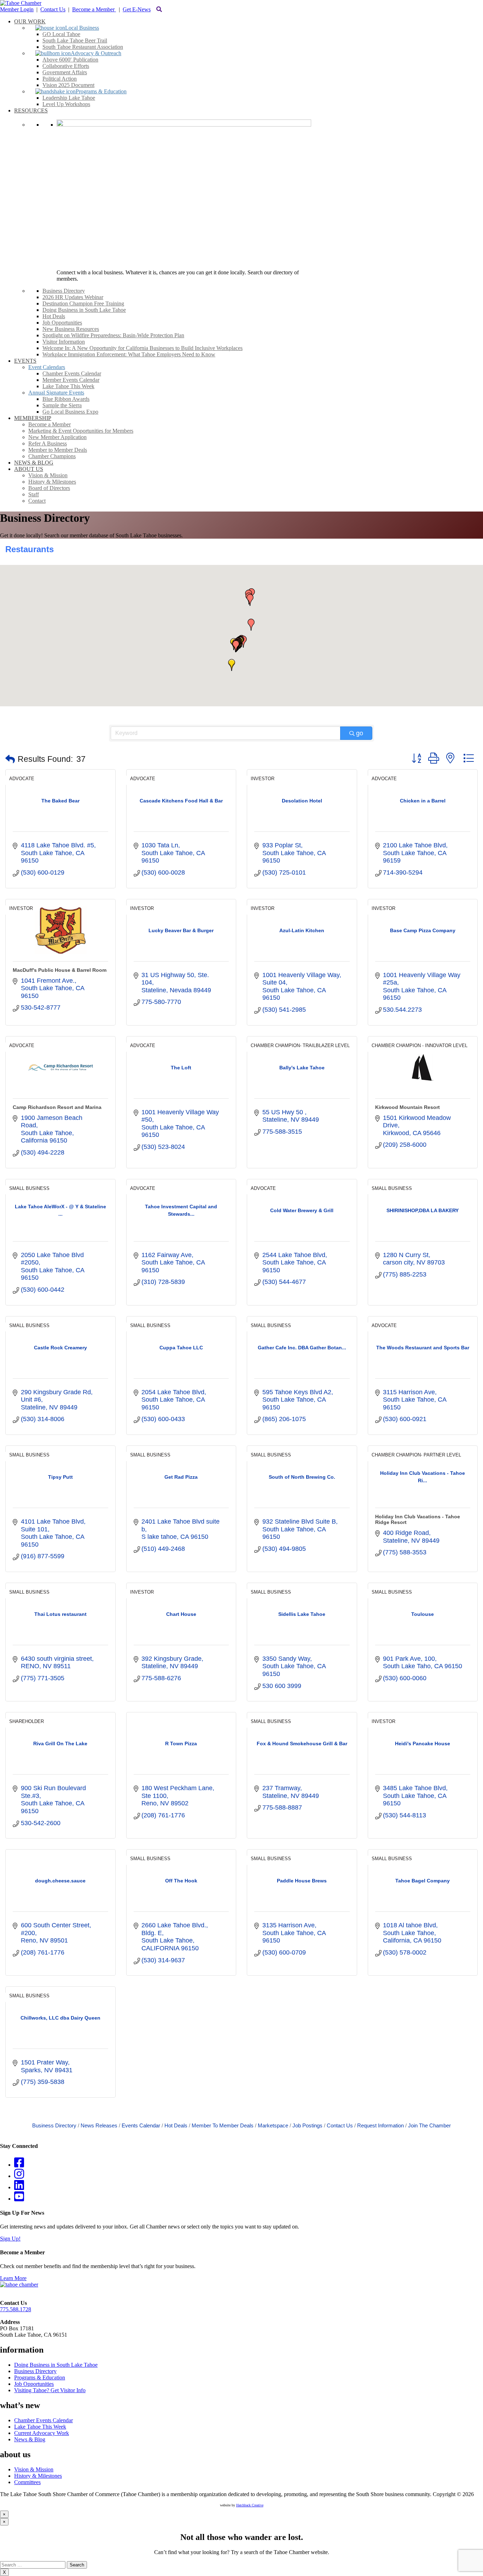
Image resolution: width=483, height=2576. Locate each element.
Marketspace (273, 2125)
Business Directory (54, 2125)
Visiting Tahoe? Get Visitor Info (50, 2390)
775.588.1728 (16, 2309)
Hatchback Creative (250, 2505)
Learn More (13, 2278)
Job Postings (307, 2125)
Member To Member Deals (223, 2125)
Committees (27, 2482)
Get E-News (137, 9)
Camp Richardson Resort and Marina (57, 1107)
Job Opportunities (34, 2384)
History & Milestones (38, 2476)
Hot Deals (176, 2125)
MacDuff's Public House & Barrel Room (60, 970)
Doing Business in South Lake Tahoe (56, 2365)
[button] (232, 665)
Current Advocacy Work (42, 2433)
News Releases (99, 2125)
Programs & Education (40, 2378)
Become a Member (94, 9)
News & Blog (30, 2439)
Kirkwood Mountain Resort (408, 1107)
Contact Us (53, 9)
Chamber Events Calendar (43, 2420)
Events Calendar (141, 2125)
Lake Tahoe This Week (40, 2427)
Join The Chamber (429, 2125)
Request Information (380, 2125)
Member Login (17, 9)
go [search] (360, 733)
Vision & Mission (34, 2469)
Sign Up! (10, 2239)
